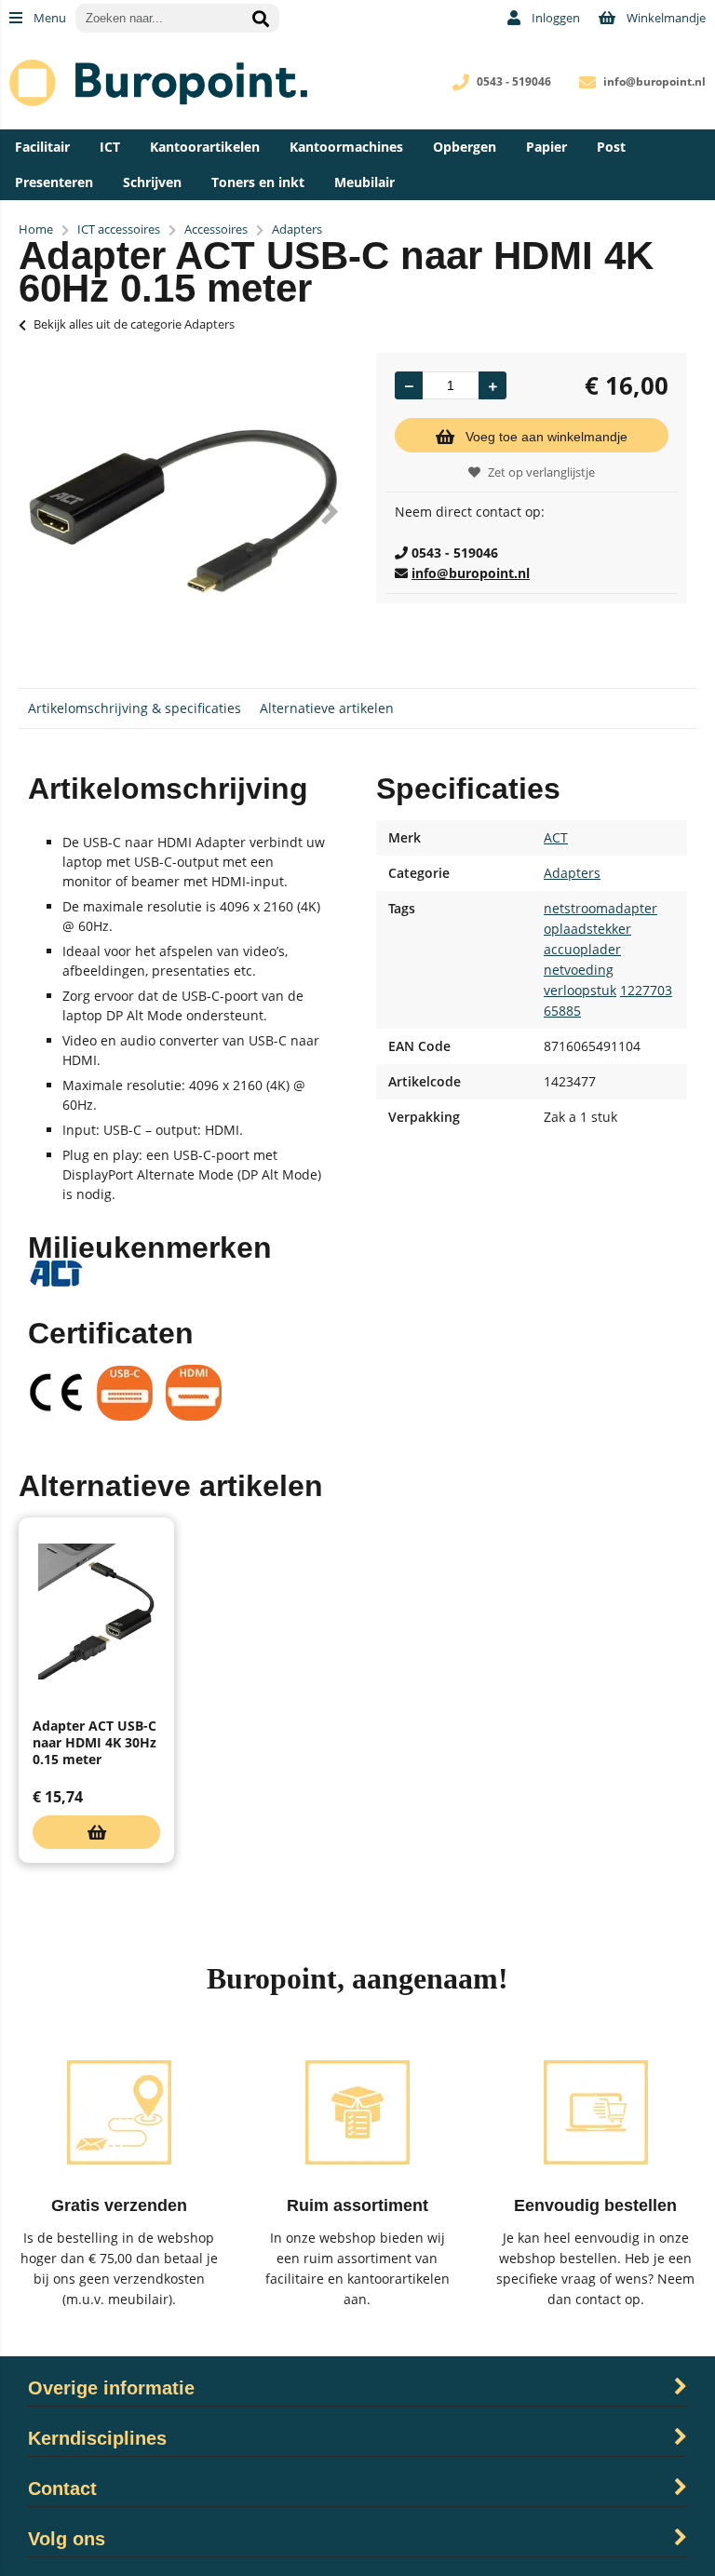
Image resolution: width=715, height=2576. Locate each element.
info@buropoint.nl (654, 81)
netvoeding (579, 970)
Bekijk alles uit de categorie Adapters (134, 324)
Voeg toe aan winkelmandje (546, 437)
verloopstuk (580, 990)
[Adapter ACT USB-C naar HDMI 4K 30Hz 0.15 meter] (96, 1612)
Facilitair (42, 147)
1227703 (646, 990)
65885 (562, 1011)
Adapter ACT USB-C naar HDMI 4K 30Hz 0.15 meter (94, 1742)
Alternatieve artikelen (327, 708)
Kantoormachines (346, 147)
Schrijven (152, 182)
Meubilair (364, 182)
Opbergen (465, 147)
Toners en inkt (258, 182)
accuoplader (582, 949)
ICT (110, 147)
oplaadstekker (587, 929)
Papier (546, 147)
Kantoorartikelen (205, 147)
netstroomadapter (600, 908)
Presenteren (54, 182)
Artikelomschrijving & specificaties (135, 708)
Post (611, 147)
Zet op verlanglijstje (541, 472)
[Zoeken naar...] (261, 18)
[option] (183, 511)
